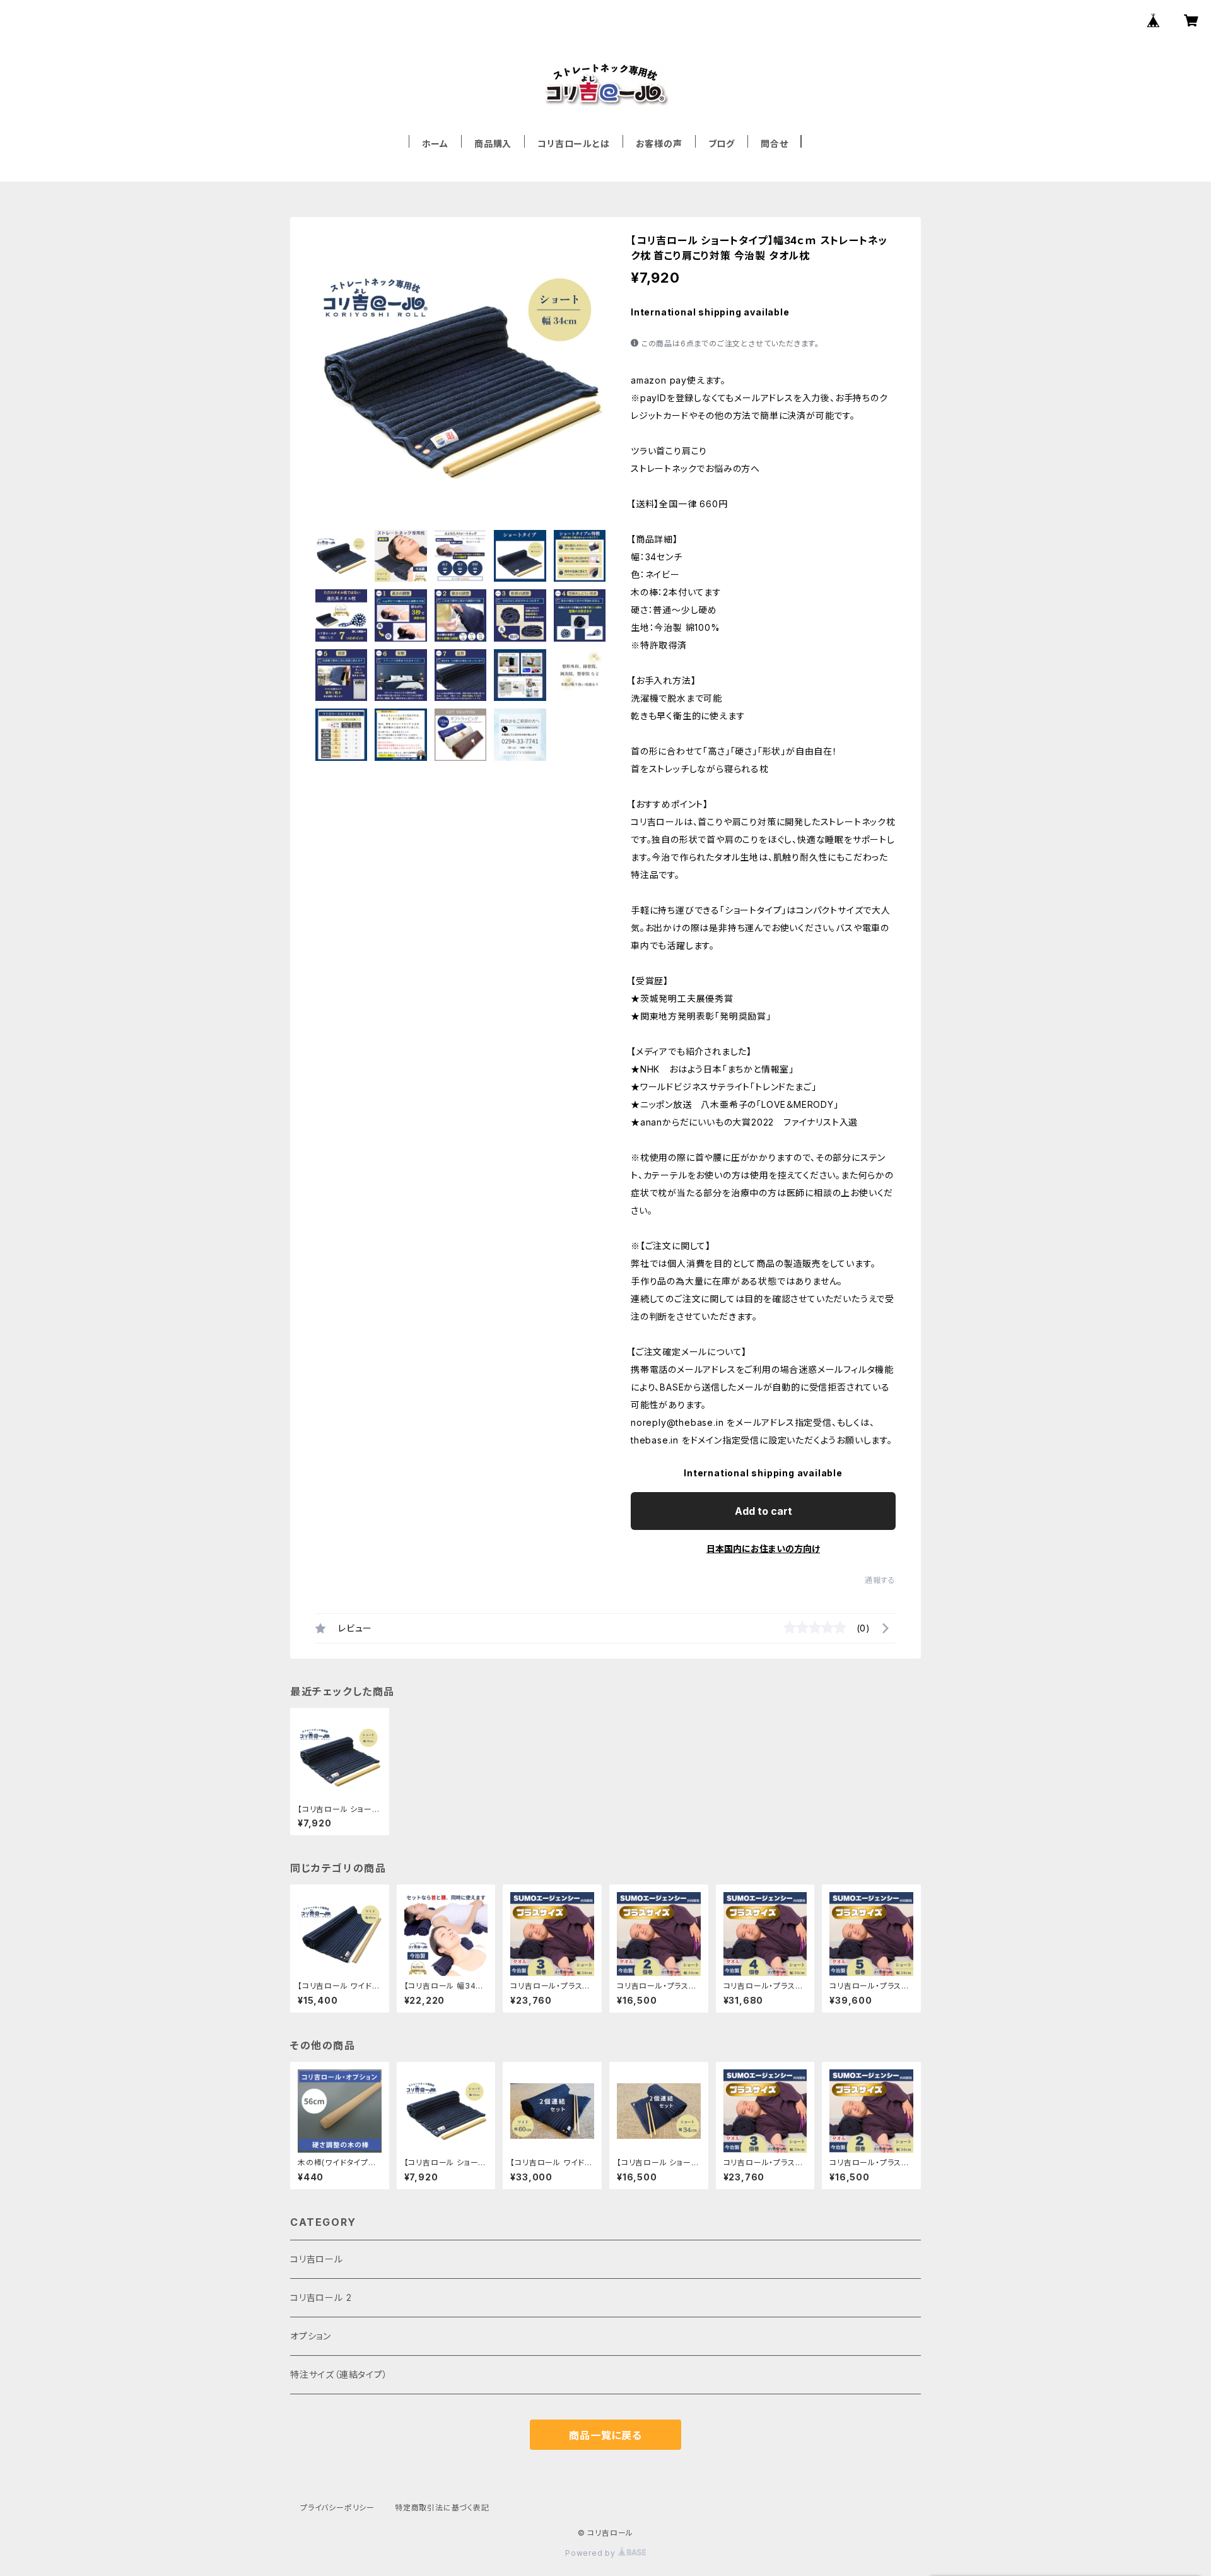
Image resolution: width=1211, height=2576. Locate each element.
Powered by (592, 2553)
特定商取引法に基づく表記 (442, 2508)
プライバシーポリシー (337, 2508)
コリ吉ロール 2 (321, 2297)
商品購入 (493, 144)
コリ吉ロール (317, 2259)
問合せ (774, 144)
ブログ (722, 144)
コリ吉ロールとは (573, 144)
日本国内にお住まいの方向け (763, 1549)
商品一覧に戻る (605, 2435)
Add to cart (763, 1511)
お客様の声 (659, 144)
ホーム (435, 144)
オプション (311, 2336)
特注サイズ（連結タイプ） (339, 2374)
